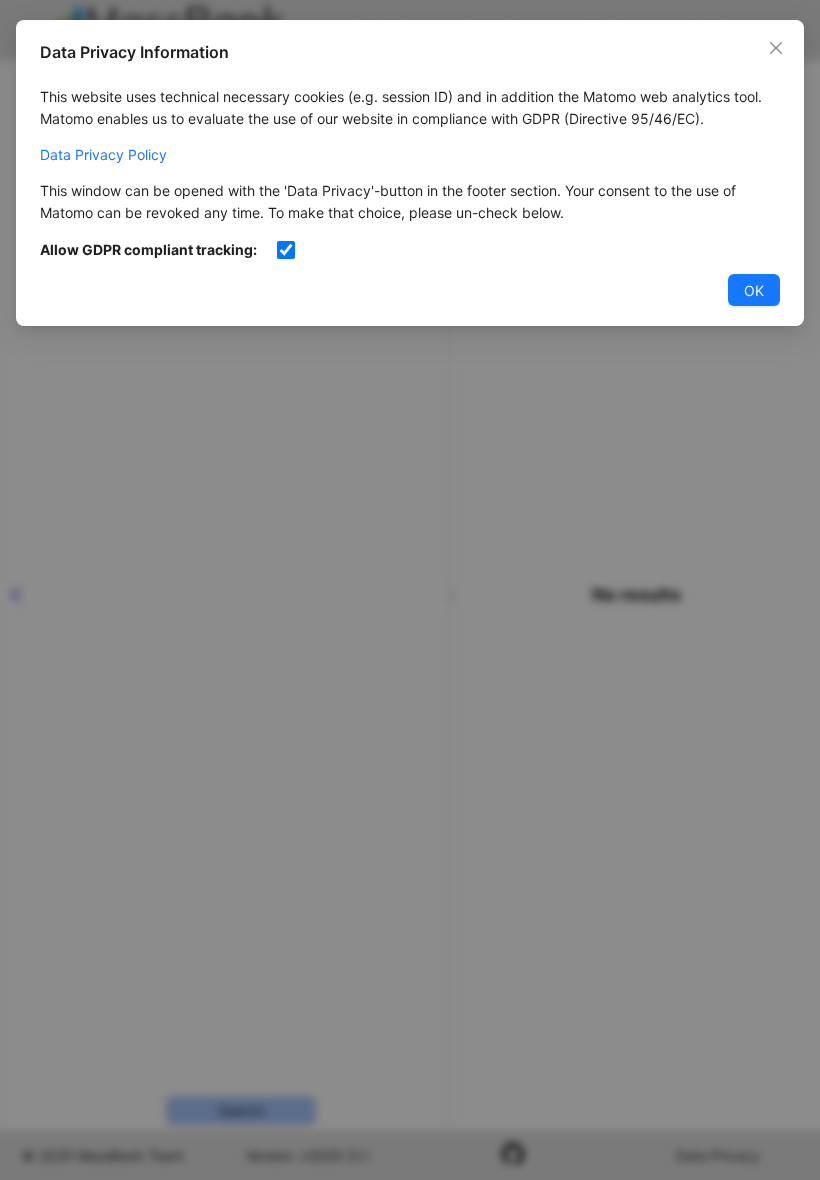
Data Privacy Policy (103, 154)
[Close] (776, 48)
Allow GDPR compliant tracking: (148, 249)
